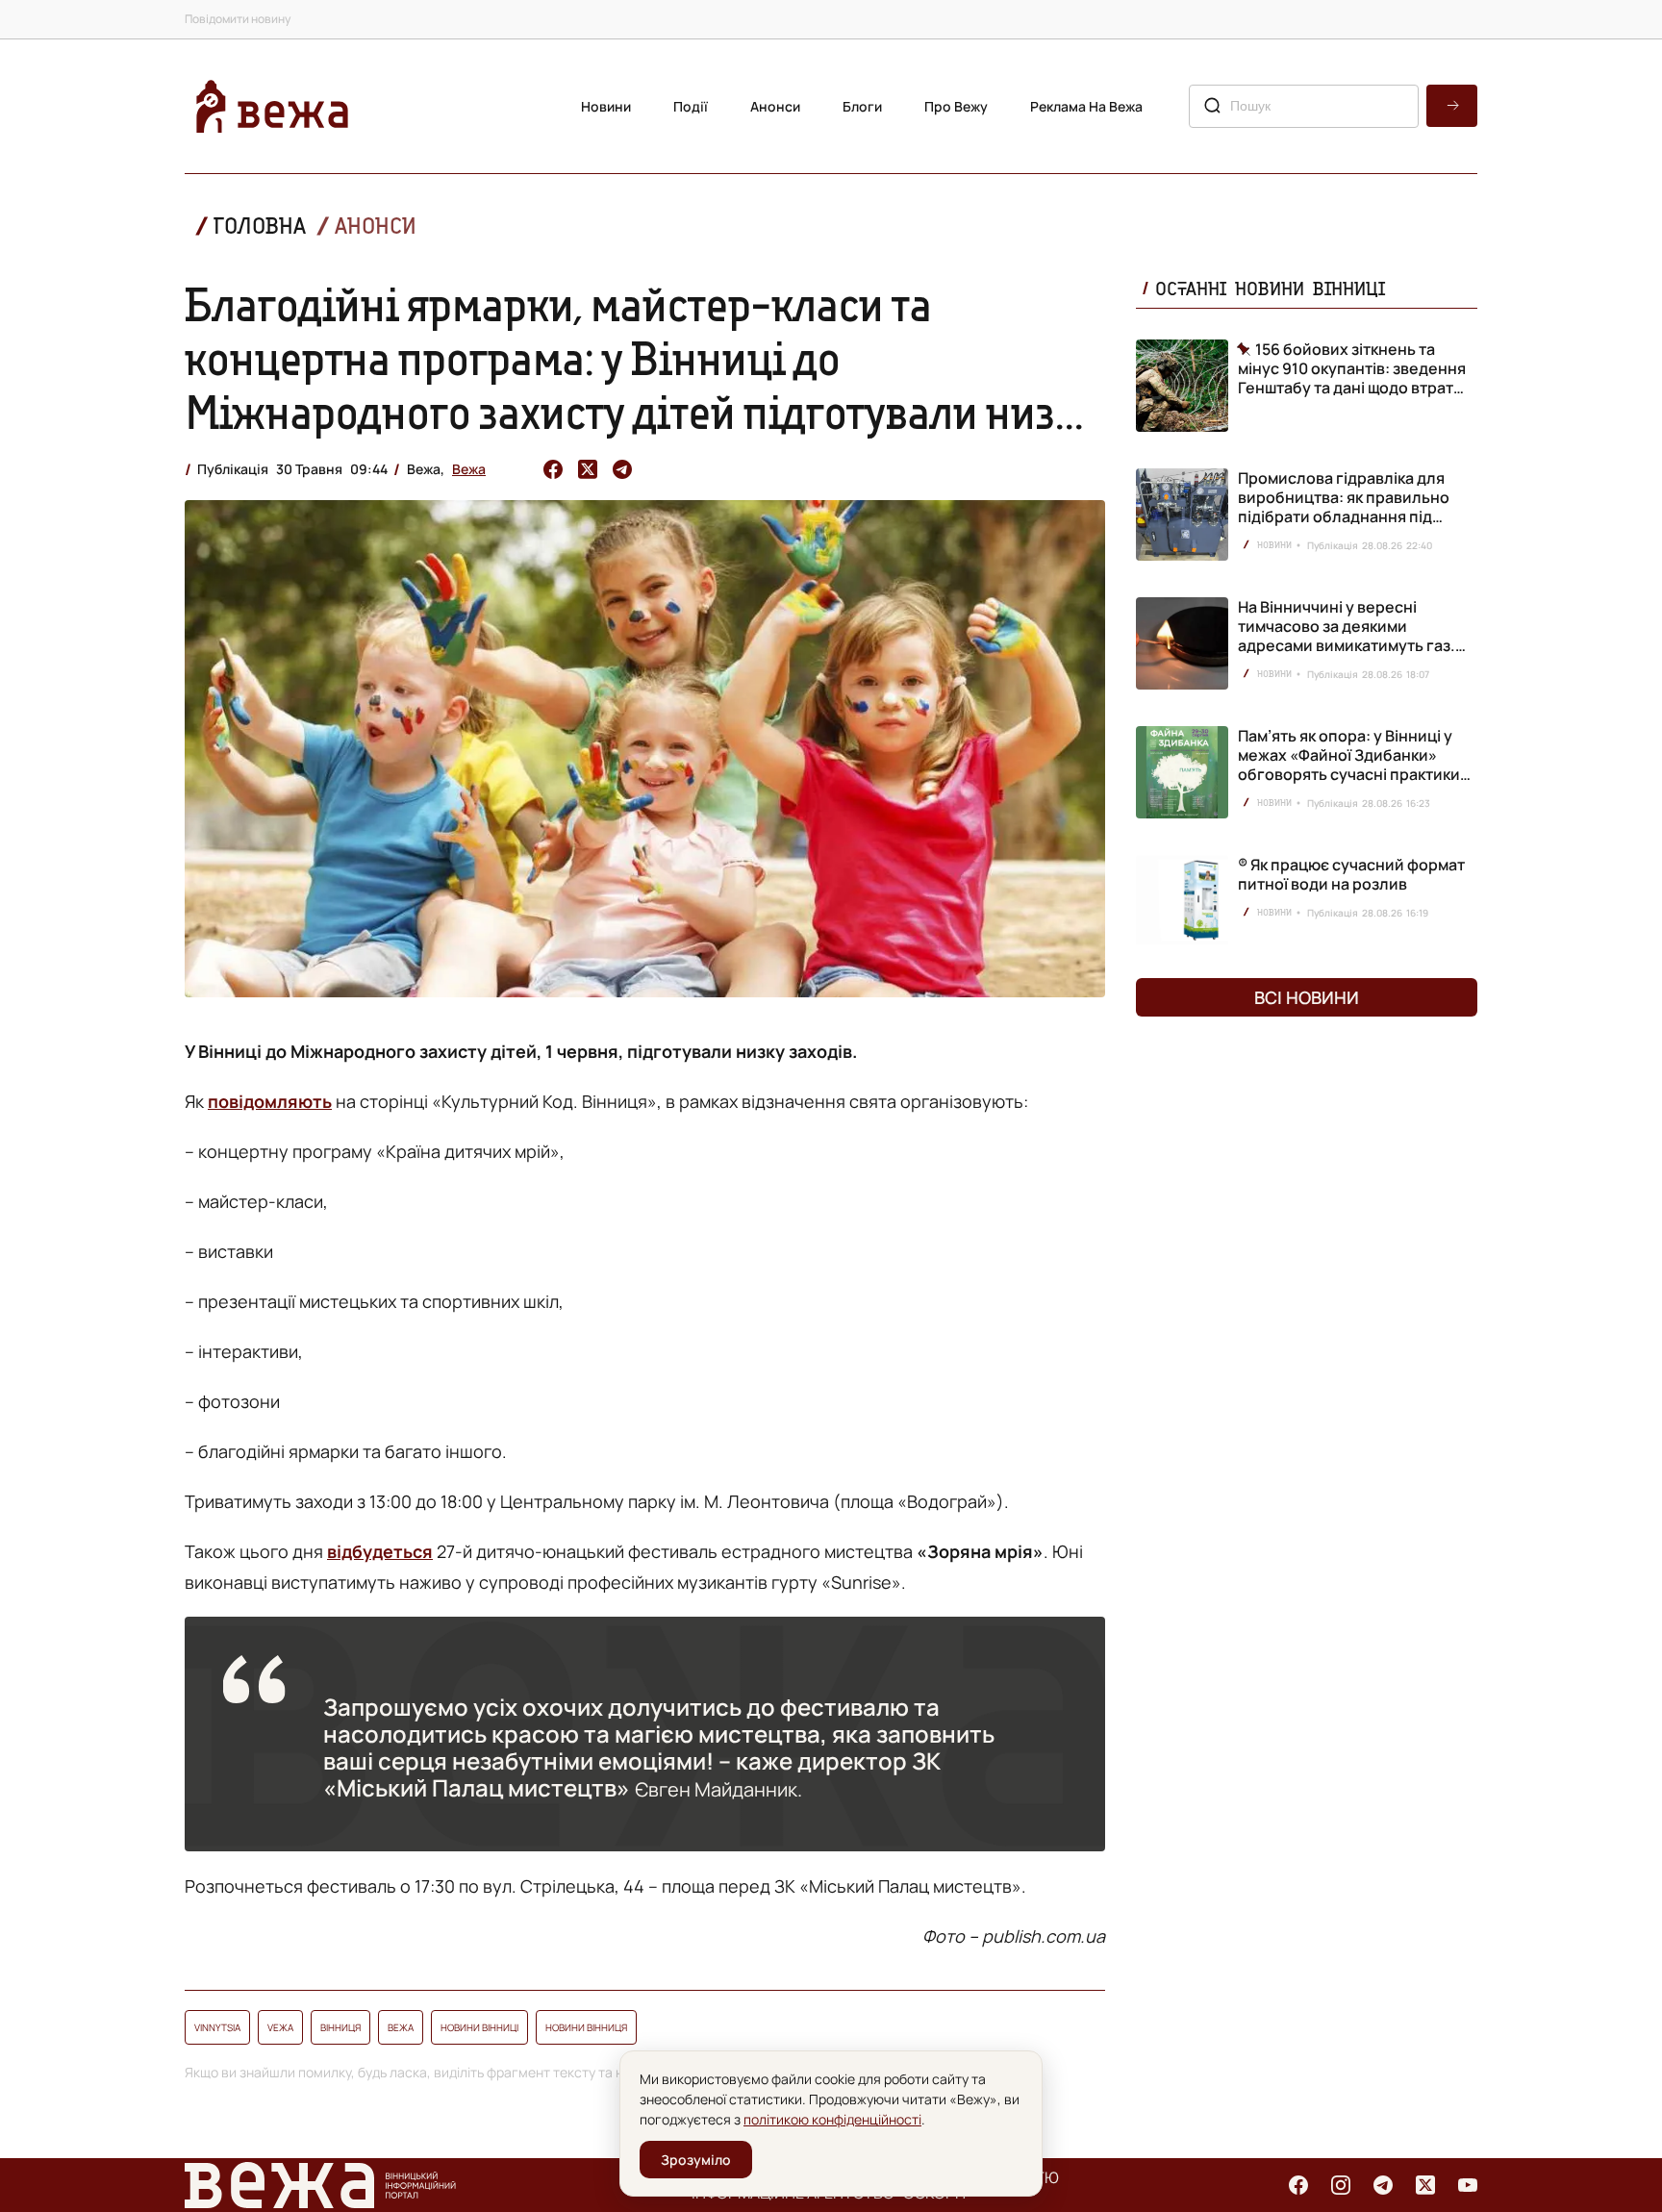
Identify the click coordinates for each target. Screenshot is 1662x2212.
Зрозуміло (696, 2160)
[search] (1452, 106)
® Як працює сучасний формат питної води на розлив (1351, 874)
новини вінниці (479, 2027)
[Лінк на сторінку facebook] (1298, 2185)
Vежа (280, 2027)
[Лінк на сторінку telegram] (1383, 2185)
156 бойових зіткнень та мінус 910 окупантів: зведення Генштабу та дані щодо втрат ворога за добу (1352, 368)
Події (691, 106)
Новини (606, 106)
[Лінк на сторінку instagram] (1341, 2185)
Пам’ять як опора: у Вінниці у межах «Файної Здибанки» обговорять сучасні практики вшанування (1349, 765)
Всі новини (1307, 997)
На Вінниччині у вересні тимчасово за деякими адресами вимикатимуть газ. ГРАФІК (1347, 636)
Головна (260, 226)
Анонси (775, 106)
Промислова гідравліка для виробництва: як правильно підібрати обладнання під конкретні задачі (1344, 507)
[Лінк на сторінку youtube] (1468, 2185)
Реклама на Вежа (1086, 106)
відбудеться (380, 1551)
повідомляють (270, 1101)
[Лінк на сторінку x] (1425, 2185)
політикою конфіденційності (832, 2119)
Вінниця (340, 2027)
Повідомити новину (238, 19)
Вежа (469, 469)
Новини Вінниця (586, 2027)
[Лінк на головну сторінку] (272, 106)
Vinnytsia (217, 2027)
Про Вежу (956, 106)
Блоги (862, 106)
